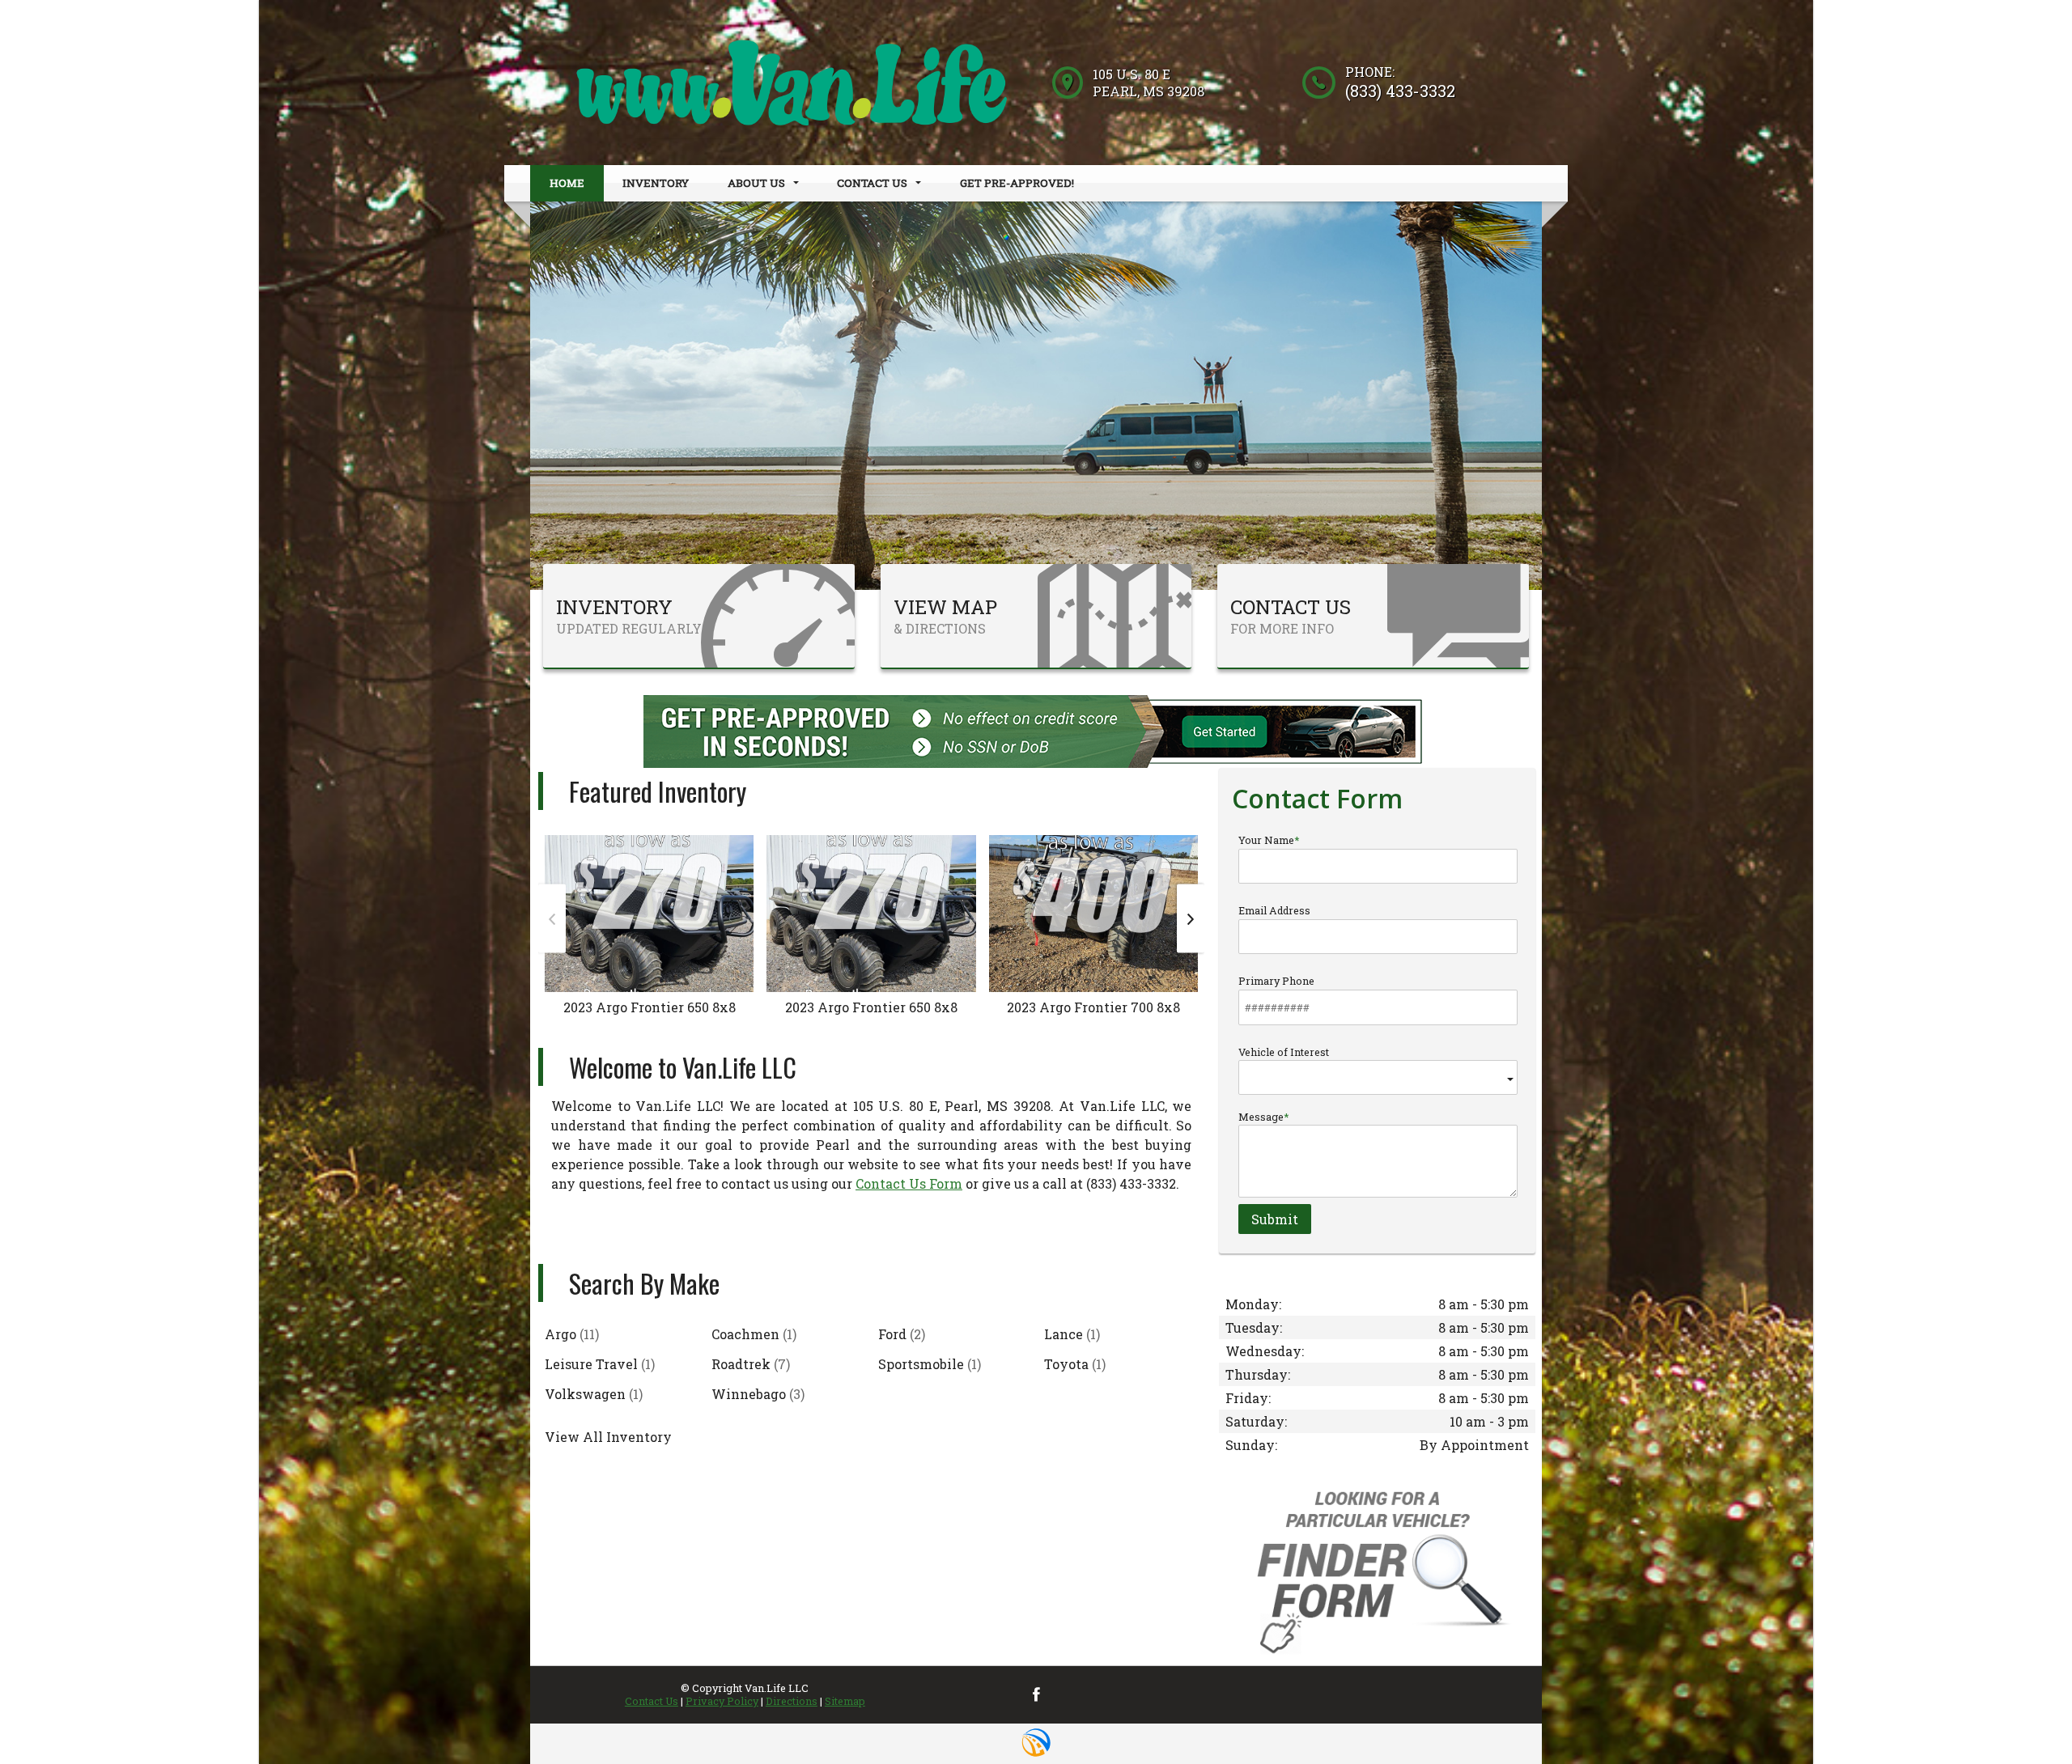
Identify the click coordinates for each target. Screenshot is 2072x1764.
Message (1261, 1117)
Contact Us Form (909, 1183)
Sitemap (845, 1701)
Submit (1275, 1219)
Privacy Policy (722, 1701)
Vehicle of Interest (1284, 1052)
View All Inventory (608, 1437)
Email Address (1274, 910)
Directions (792, 1701)
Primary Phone (1276, 981)
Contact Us (652, 1701)
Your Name (1266, 840)
